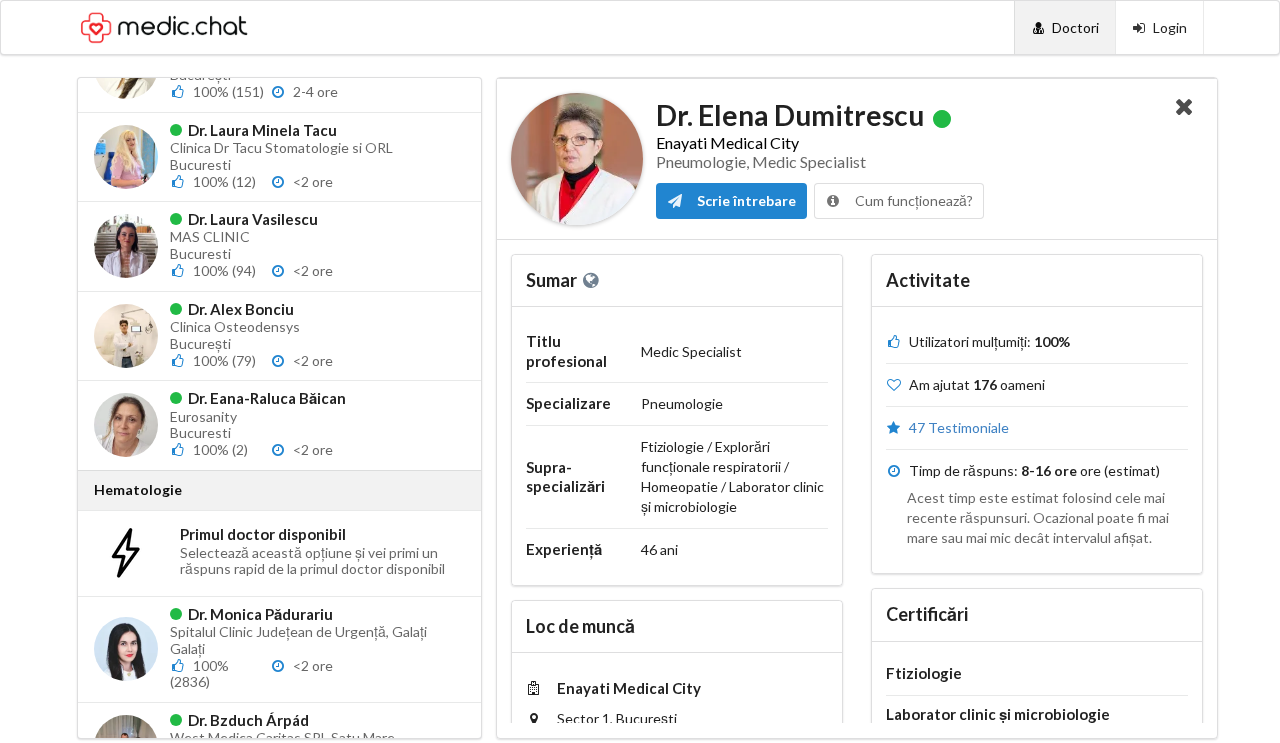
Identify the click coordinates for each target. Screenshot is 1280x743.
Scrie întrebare (745, 200)
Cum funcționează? (912, 200)
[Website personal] (592, 280)
